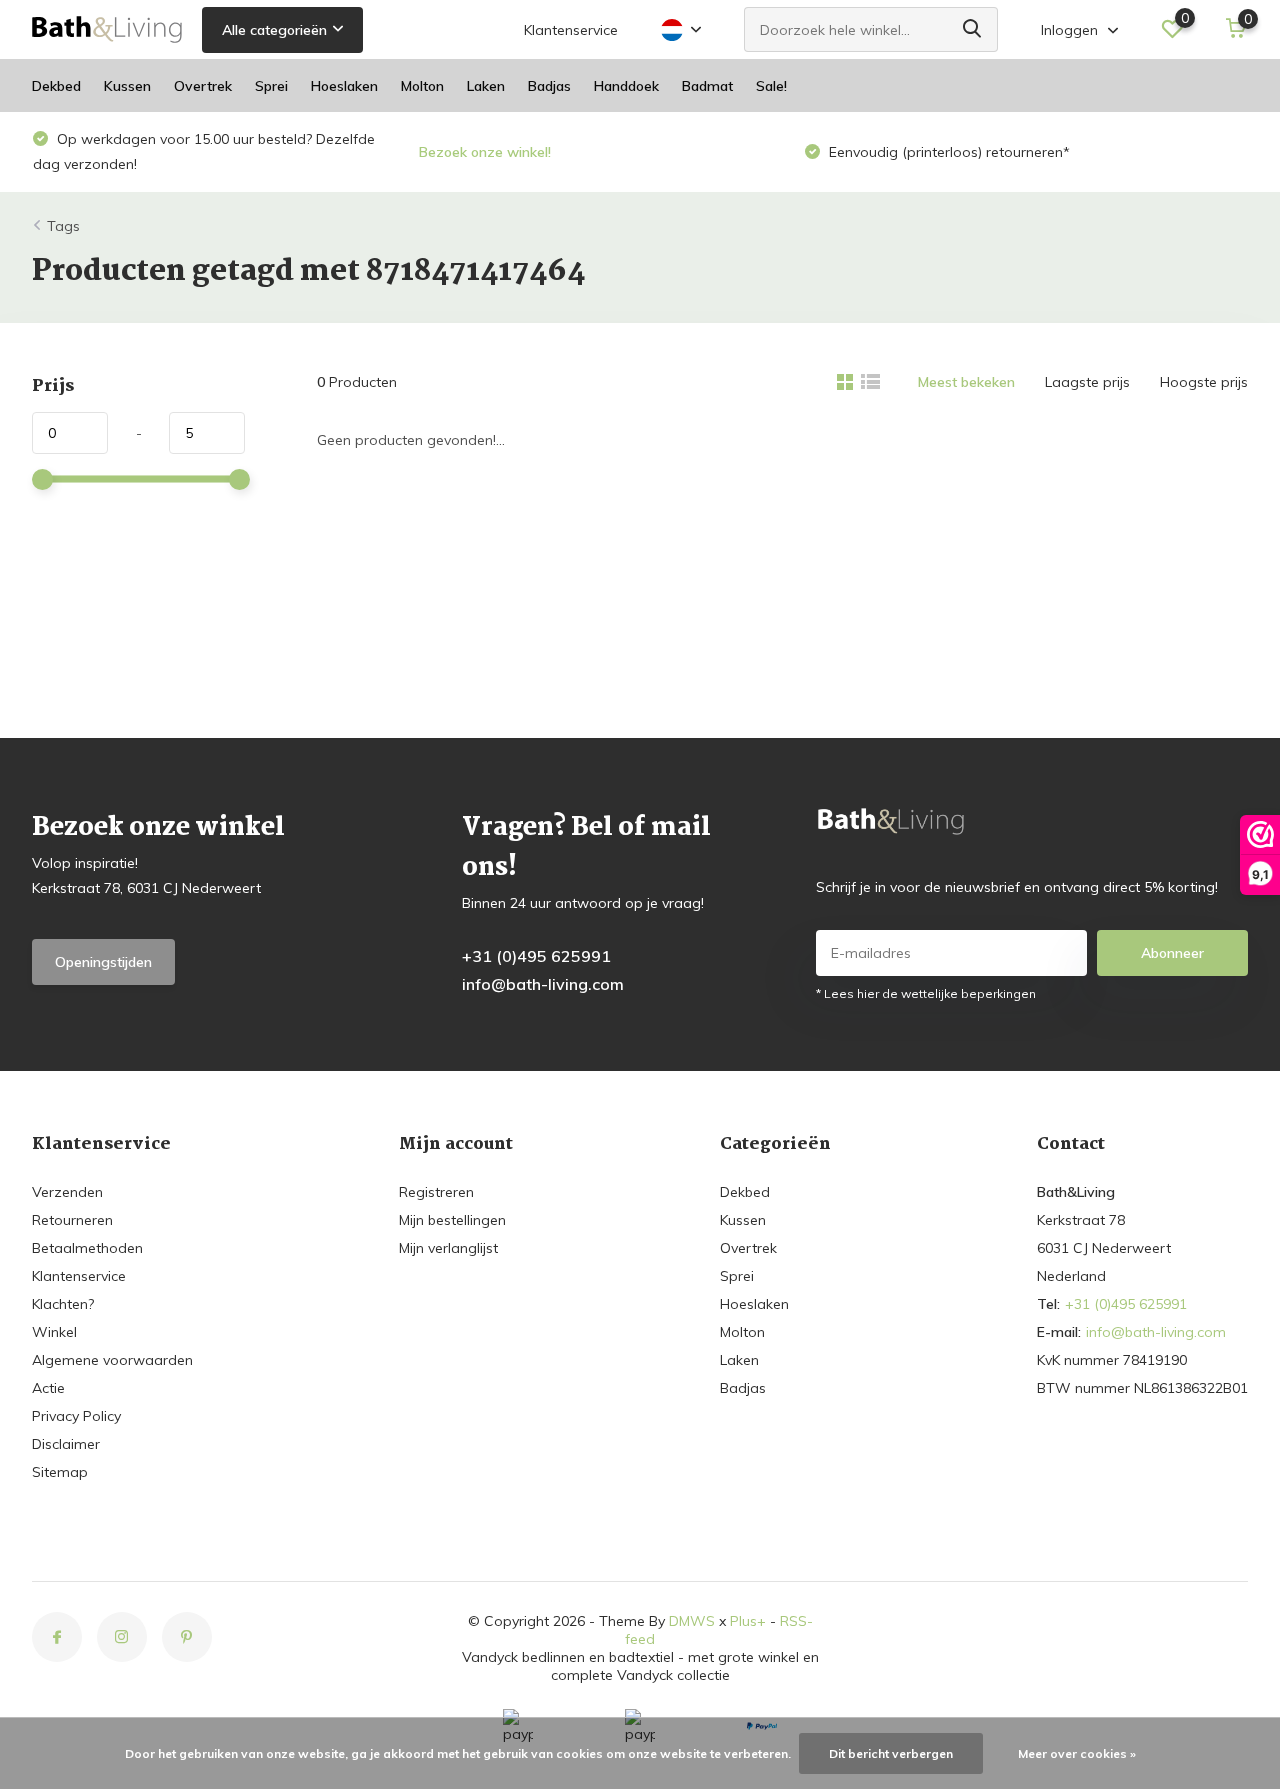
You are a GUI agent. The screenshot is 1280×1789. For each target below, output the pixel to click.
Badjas (549, 86)
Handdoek (626, 86)
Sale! (771, 86)
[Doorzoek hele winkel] (973, 29)
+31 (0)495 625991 (536, 956)
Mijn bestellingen (452, 1220)
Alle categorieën (274, 30)
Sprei (271, 86)
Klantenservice (571, 30)
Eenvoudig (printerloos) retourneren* (684, 152)
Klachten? (63, 1304)
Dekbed (56, 86)
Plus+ (748, 1621)
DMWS (692, 1621)
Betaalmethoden (87, 1248)
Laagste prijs (1087, 382)
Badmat (707, 86)
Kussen (127, 86)
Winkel (54, 1332)
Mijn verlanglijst (448, 1248)
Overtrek (203, 86)
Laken (486, 86)
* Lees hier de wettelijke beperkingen (926, 993)
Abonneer (1172, 953)
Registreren (436, 1192)
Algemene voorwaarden (112, 1360)
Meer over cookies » (1077, 1753)
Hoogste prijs (1204, 382)
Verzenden (67, 1192)
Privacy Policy (76, 1416)
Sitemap (60, 1472)
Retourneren (72, 1220)
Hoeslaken (344, 86)
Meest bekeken (966, 382)
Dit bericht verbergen (891, 1753)
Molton (422, 86)
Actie (48, 1388)
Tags (63, 226)
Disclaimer (66, 1444)
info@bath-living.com (543, 984)
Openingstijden (103, 962)
